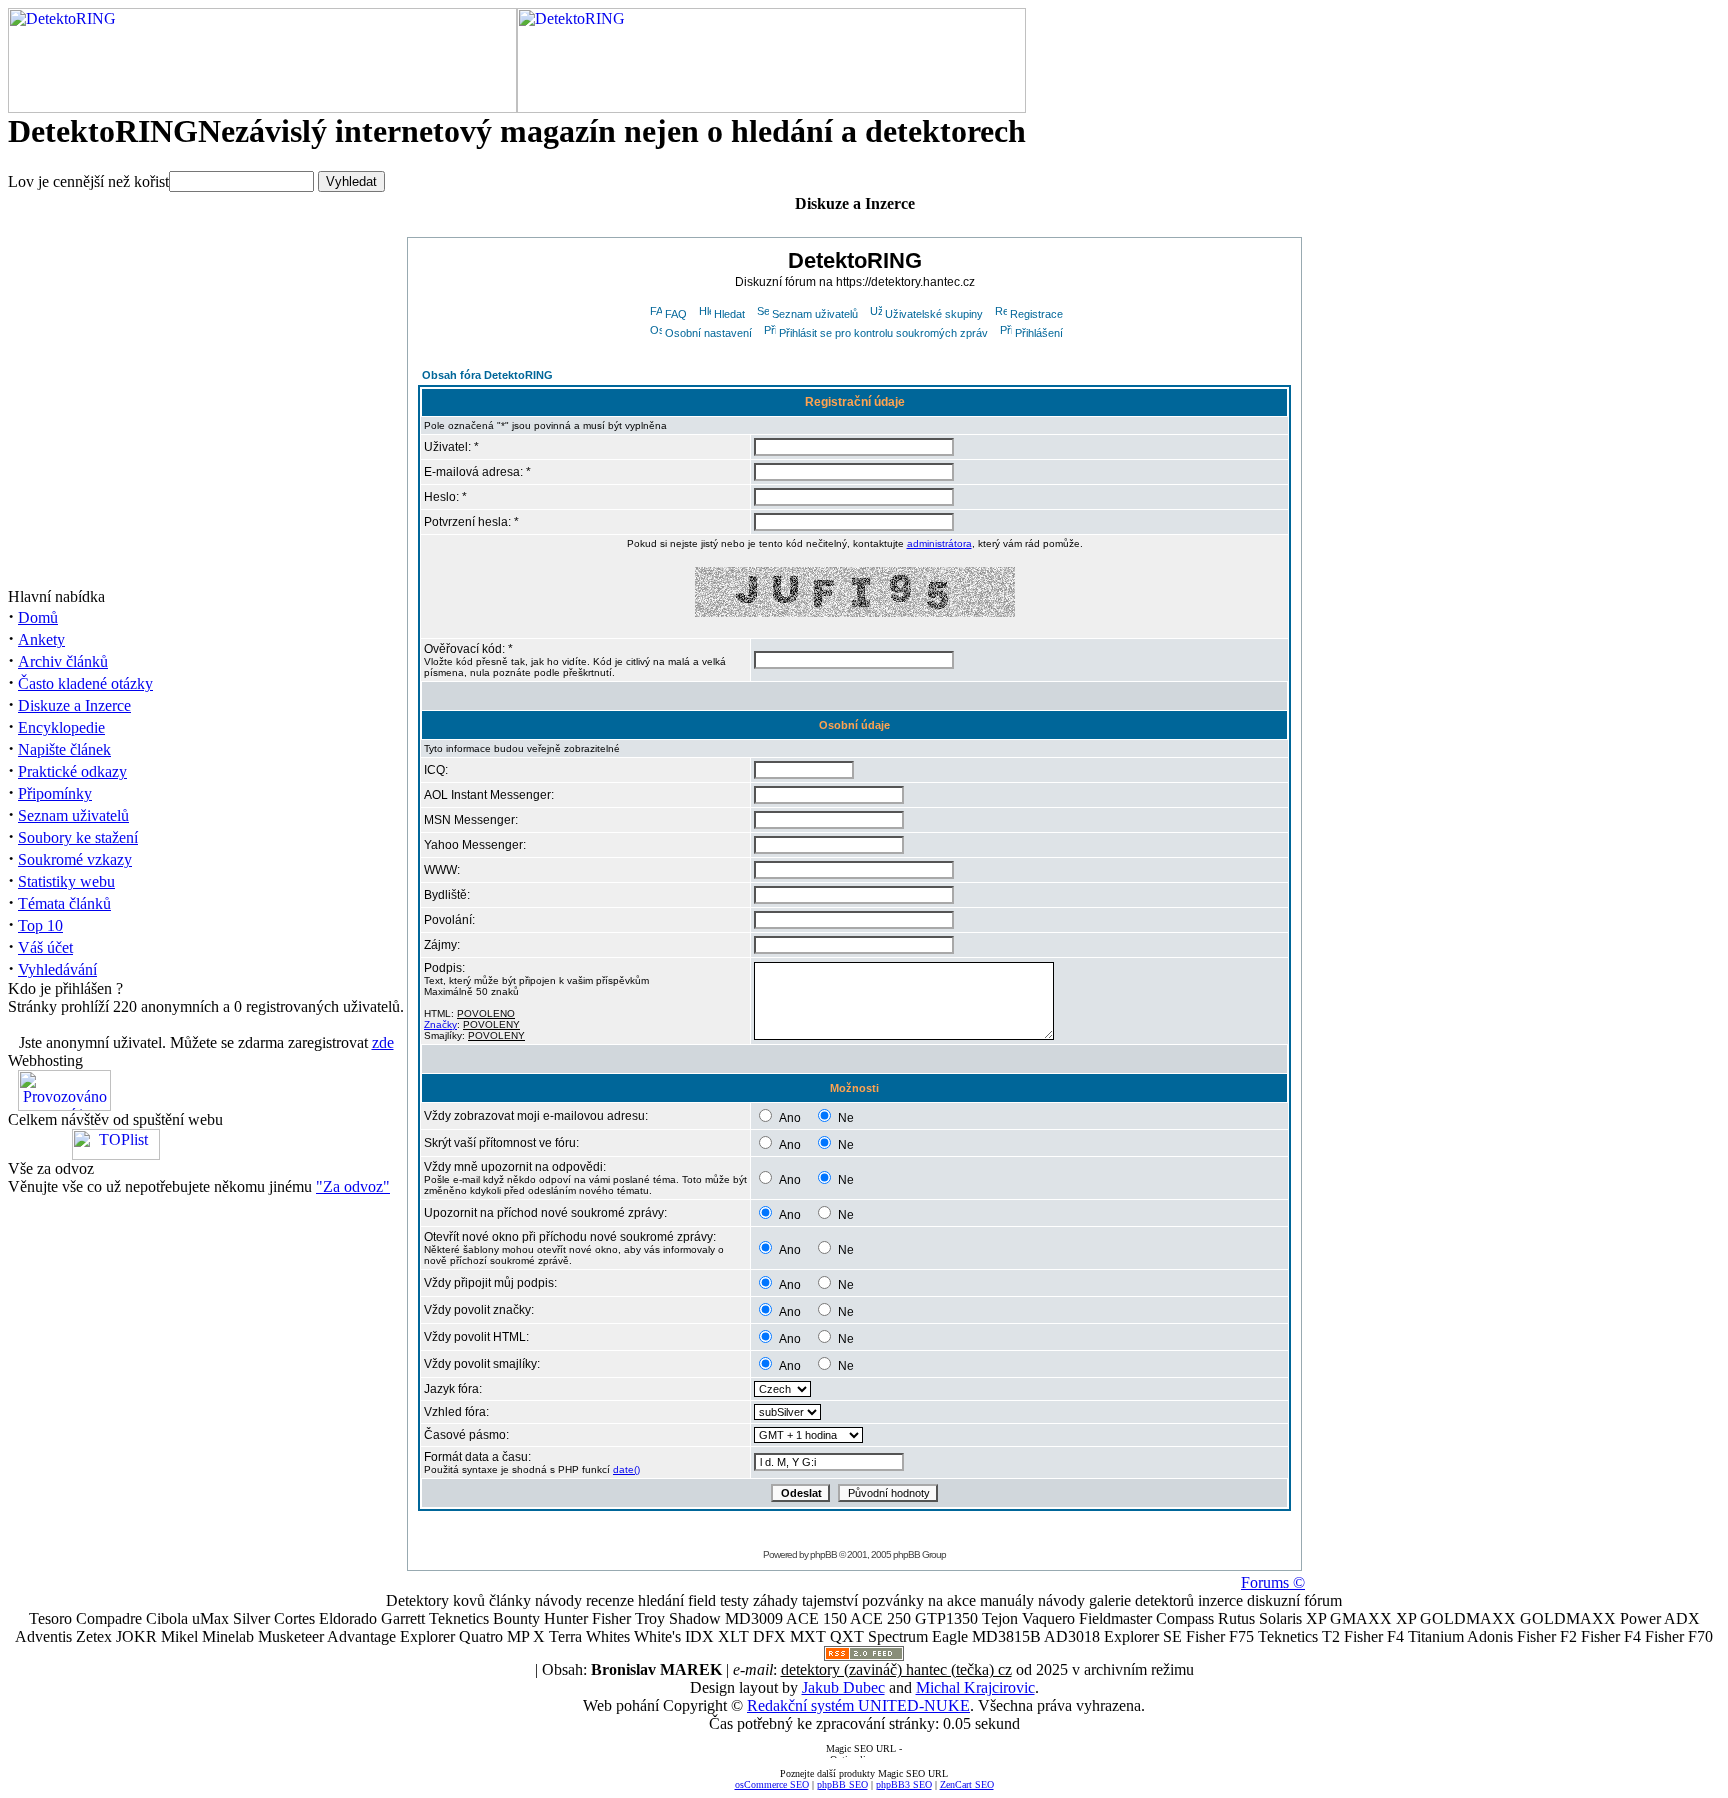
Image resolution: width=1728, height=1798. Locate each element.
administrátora (939, 543)
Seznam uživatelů (73, 815)
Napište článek (64, 749)
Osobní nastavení (708, 333)
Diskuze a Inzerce (74, 705)
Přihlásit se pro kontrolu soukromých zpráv (883, 333)
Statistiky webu (66, 881)
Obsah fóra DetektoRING (487, 375)
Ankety (41, 639)
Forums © (1273, 1582)
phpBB (823, 1554)
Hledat (729, 314)
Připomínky (55, 793)
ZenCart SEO (967, 1784)
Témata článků (64, 903)
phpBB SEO (842, 1784)
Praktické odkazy (72, 771)
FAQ (676, 314)
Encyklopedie (61, 727)
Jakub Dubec (843, 1687)
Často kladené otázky (85, 683)
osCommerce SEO (772, 1784)
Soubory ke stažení (78, 837)
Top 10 (40, 925)
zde (383, 1042)
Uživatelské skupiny (934, 314)
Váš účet (45, 947)
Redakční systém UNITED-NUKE (858, 1705)
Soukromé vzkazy (75, 859)
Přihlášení (1039, 333)
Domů (38, 617)
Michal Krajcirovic (975, 1687)
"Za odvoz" (353, 1186)
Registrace (1036, 314)
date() (626, 1469)
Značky (440, 1024)
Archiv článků (63, 661)
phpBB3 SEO (904, 1784)
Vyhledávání (57, 969)
